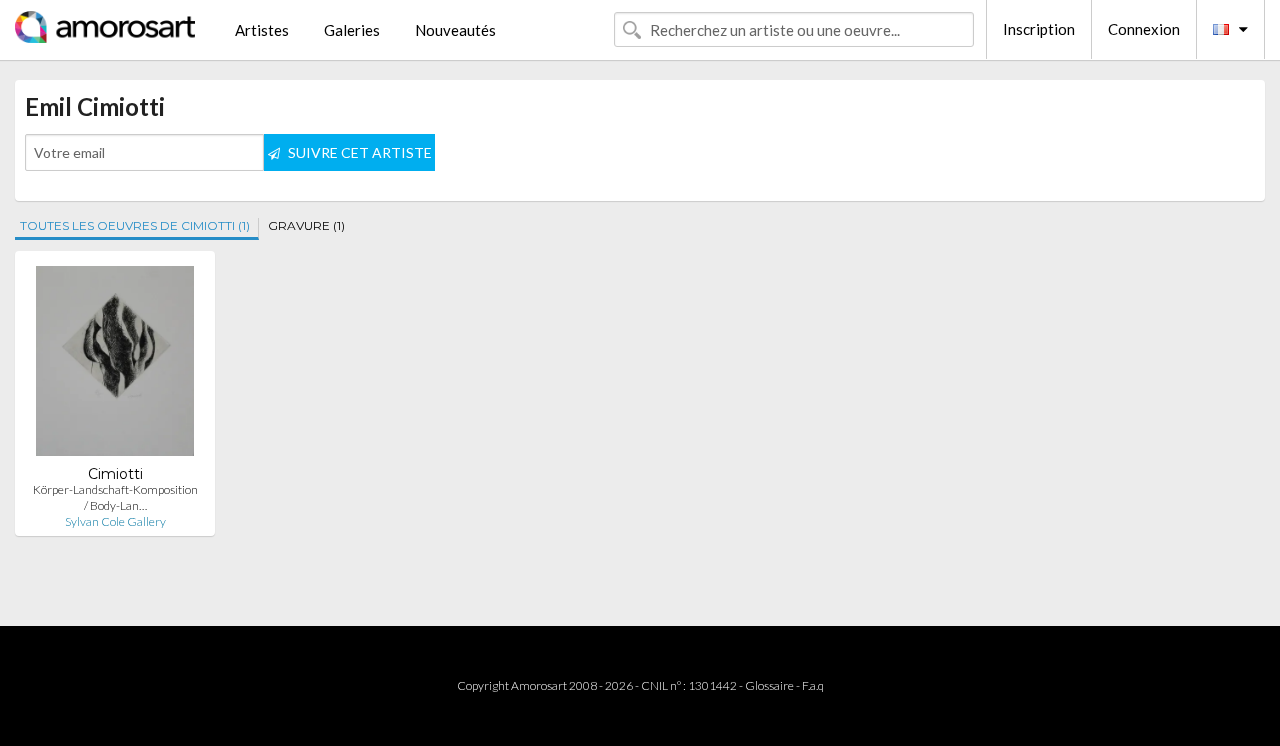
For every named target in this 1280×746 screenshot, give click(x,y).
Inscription (1039, 29)
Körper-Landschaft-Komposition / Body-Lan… (115, 497)
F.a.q (813, 685)
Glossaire (769, 685)
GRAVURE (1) (306, 225)
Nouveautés (455, 30)
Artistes (262, 30)
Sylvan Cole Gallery (115, 521)
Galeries (352, 30)
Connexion (1144, 29)
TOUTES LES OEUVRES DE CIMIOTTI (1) (135, 225)
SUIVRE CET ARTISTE (358, 152)
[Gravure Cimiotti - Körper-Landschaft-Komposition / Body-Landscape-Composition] (114, 365)
